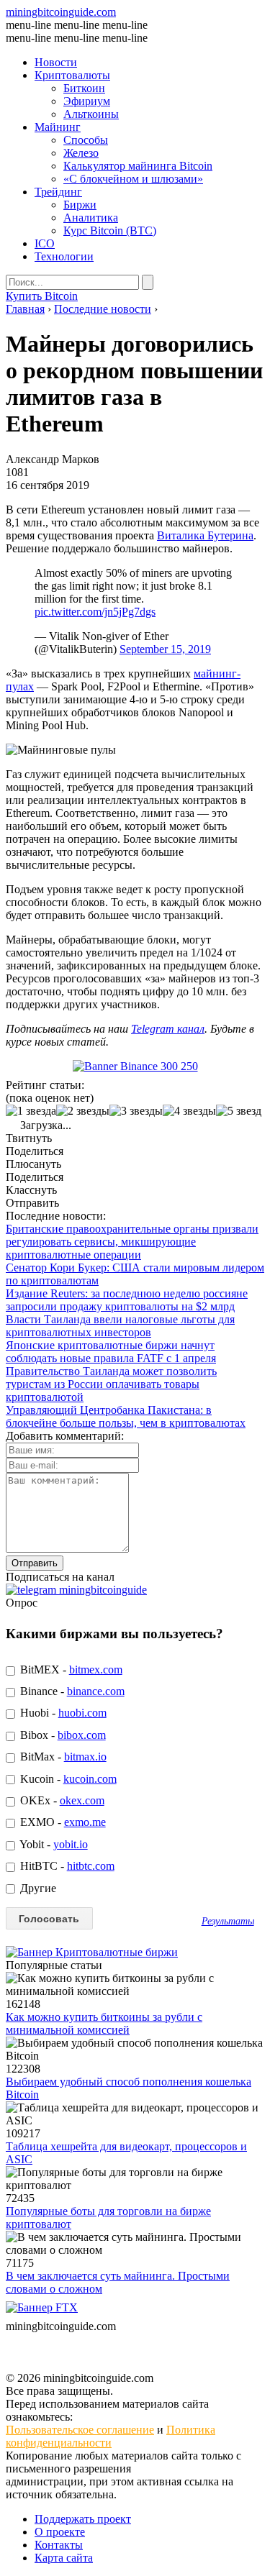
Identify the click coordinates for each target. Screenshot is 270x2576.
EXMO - (62, 1822)
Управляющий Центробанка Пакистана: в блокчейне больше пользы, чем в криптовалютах (126, 1416)
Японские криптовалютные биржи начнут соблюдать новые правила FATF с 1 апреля (111, 1352)
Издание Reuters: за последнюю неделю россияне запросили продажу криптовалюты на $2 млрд (127, 1300)
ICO (45, 243)
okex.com (82, 1800)
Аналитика (91, 218)
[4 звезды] (189, 1111)
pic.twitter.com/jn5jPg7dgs (95, 612)
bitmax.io (85, 1757)
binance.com (96, 1691)
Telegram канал (168, 1029)
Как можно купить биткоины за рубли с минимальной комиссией (104, 2023)
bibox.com (82, 1735)
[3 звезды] (136, 1111)
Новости (56, 62)
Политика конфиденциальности (111, 2436)
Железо (81, 153)
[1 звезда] (31, 1111)
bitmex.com (96, 1670)
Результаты (228, 1921)
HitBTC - (66, 1866)
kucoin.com (90, 1779)
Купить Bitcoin (42, 296)
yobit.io (71, 1844)
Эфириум (87, 101)
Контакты (59, 2545)
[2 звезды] (83, 1111)
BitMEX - (70, 1670)
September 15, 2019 (165, 649)
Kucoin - (67, 1779)
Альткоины (91, 114)
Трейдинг (58, 192)
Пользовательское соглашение (80, 2430)
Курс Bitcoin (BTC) (110, 230)
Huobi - (62, 1713)
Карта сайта (64, 2558)
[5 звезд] (239, 1111)
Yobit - (53, 1844)
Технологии (64, 256)
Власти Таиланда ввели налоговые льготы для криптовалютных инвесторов (120, 1326)
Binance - (71, 1691)
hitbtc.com (91, 1866)
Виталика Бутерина (205, 535)
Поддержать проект (83, 2519)
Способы (86, 140)
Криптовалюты (72, 75)
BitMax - (62, 1757)
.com (61, 12)
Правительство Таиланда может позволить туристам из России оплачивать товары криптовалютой (111, 1384)
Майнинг (58, 127)
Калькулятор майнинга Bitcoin (138, 166)
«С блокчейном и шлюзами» (133, 179)
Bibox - (62, 1735)
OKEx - (61, 1800)
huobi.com (82, 1713)
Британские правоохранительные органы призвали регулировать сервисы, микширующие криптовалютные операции (132, 1242)
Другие (37, 1888)
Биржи (80, 205)
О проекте (60, 2532)
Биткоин (84, 88)
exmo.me (85, 1822)
